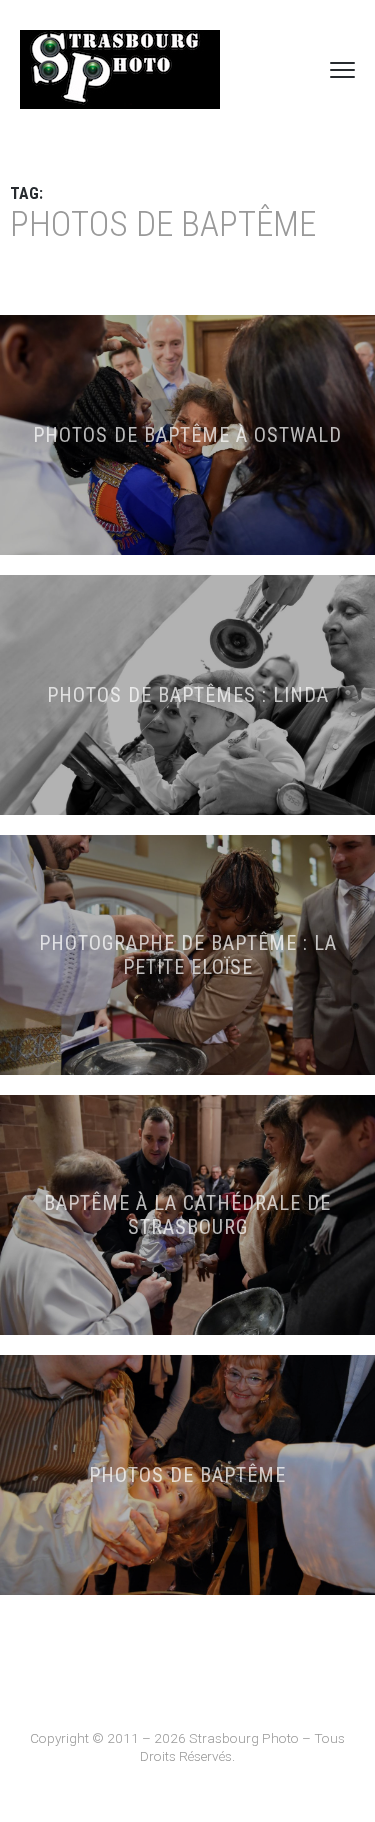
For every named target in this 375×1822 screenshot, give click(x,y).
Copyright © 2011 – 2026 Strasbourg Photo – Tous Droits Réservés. (187, 1747)
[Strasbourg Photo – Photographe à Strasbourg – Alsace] (120, 69)
